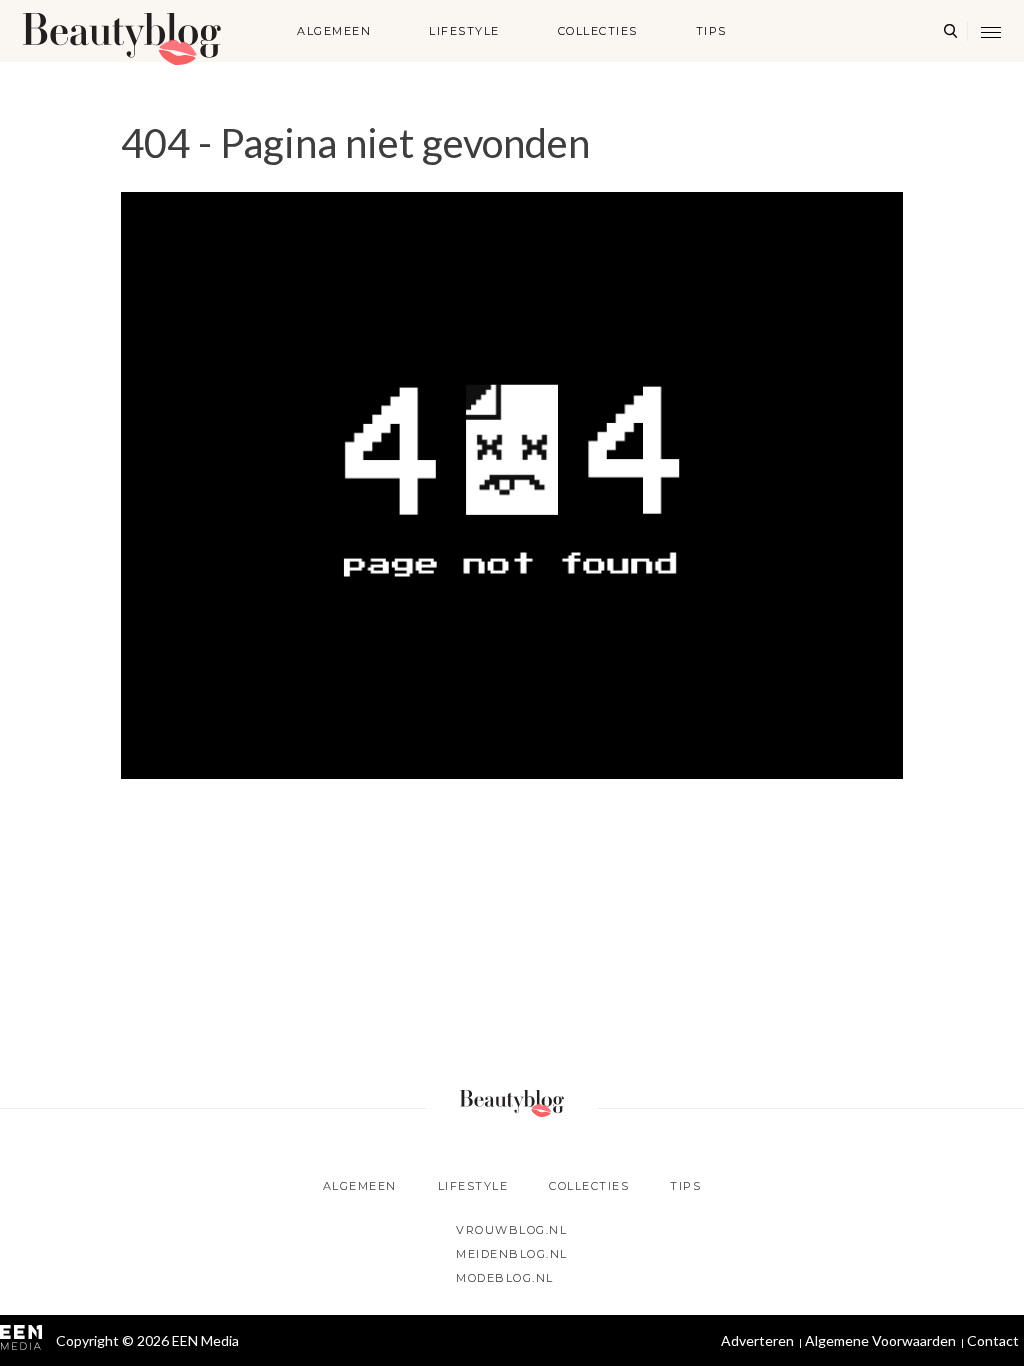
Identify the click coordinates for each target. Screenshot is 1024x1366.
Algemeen (334, 31)
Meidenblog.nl (512, 1254)
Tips (711, 31)
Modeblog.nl (505, 1278)
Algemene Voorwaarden (880, 1340)
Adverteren (757, 1340)
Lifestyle (464, 31)
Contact (993, 1340)
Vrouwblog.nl (511, 1230)
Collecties (598, 31)
